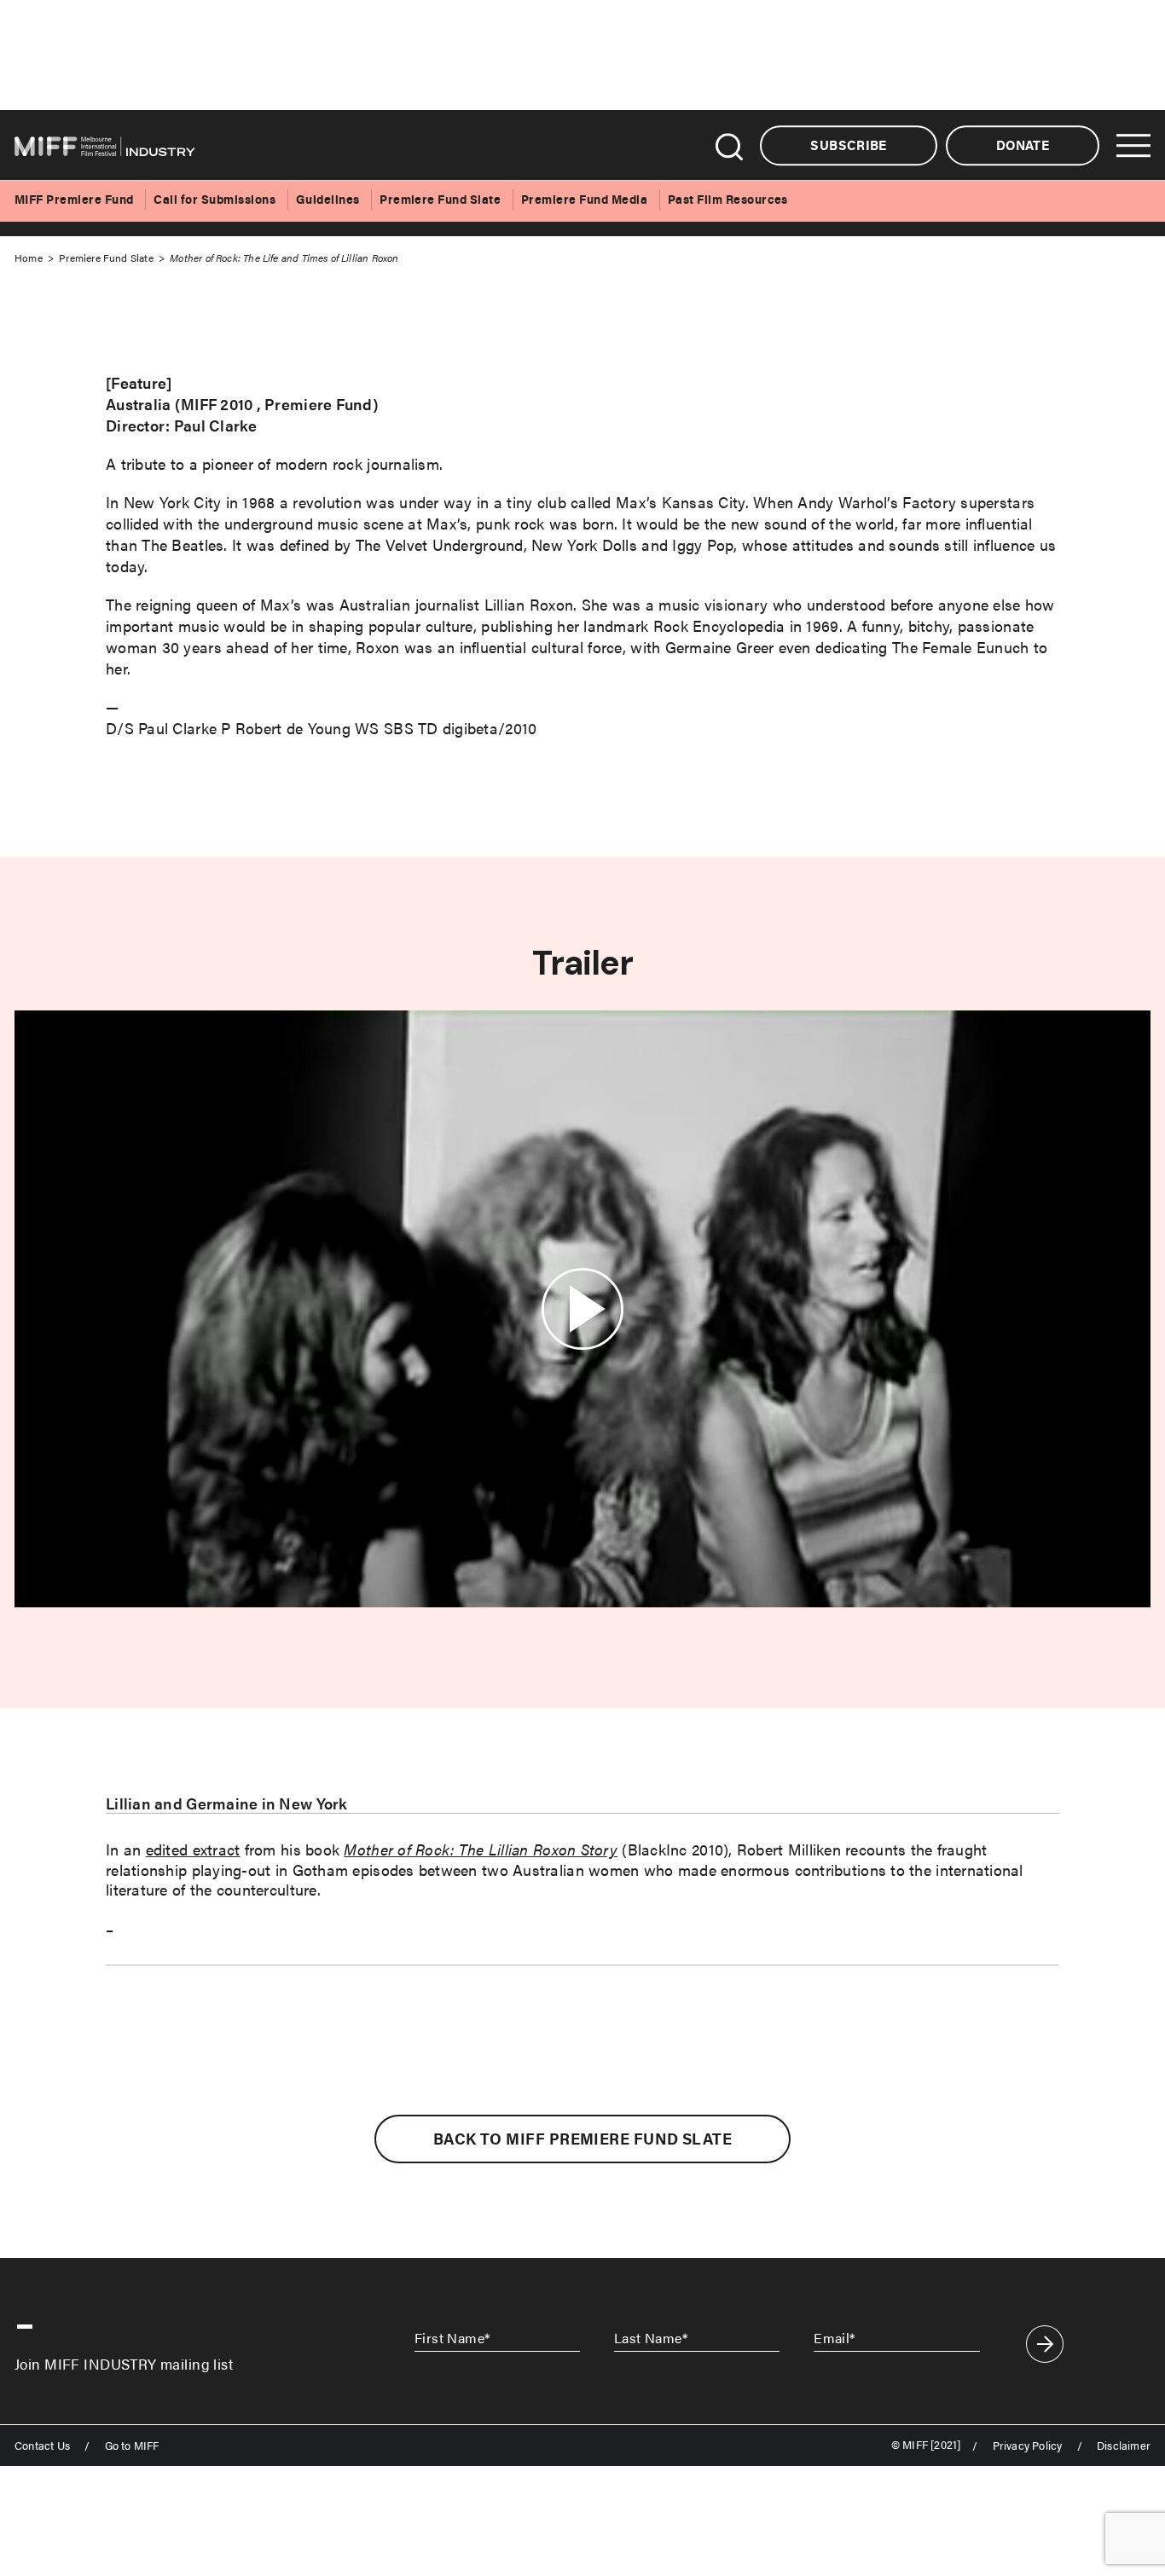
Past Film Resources (728, 199)
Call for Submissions (214, 199)
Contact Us (42, 2446)
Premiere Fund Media (584, 199)
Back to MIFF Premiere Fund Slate (582, 2139)
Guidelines (328, 199)
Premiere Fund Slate (440, 199)
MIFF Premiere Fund (74, 199)
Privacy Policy (1028, 2446)
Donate (1023, 145)
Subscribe (848, 145)
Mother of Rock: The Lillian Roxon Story (481, 1849)
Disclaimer (1124, 2446)
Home (29, 258)
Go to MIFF (132, 2446)
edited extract (193, 1849)
